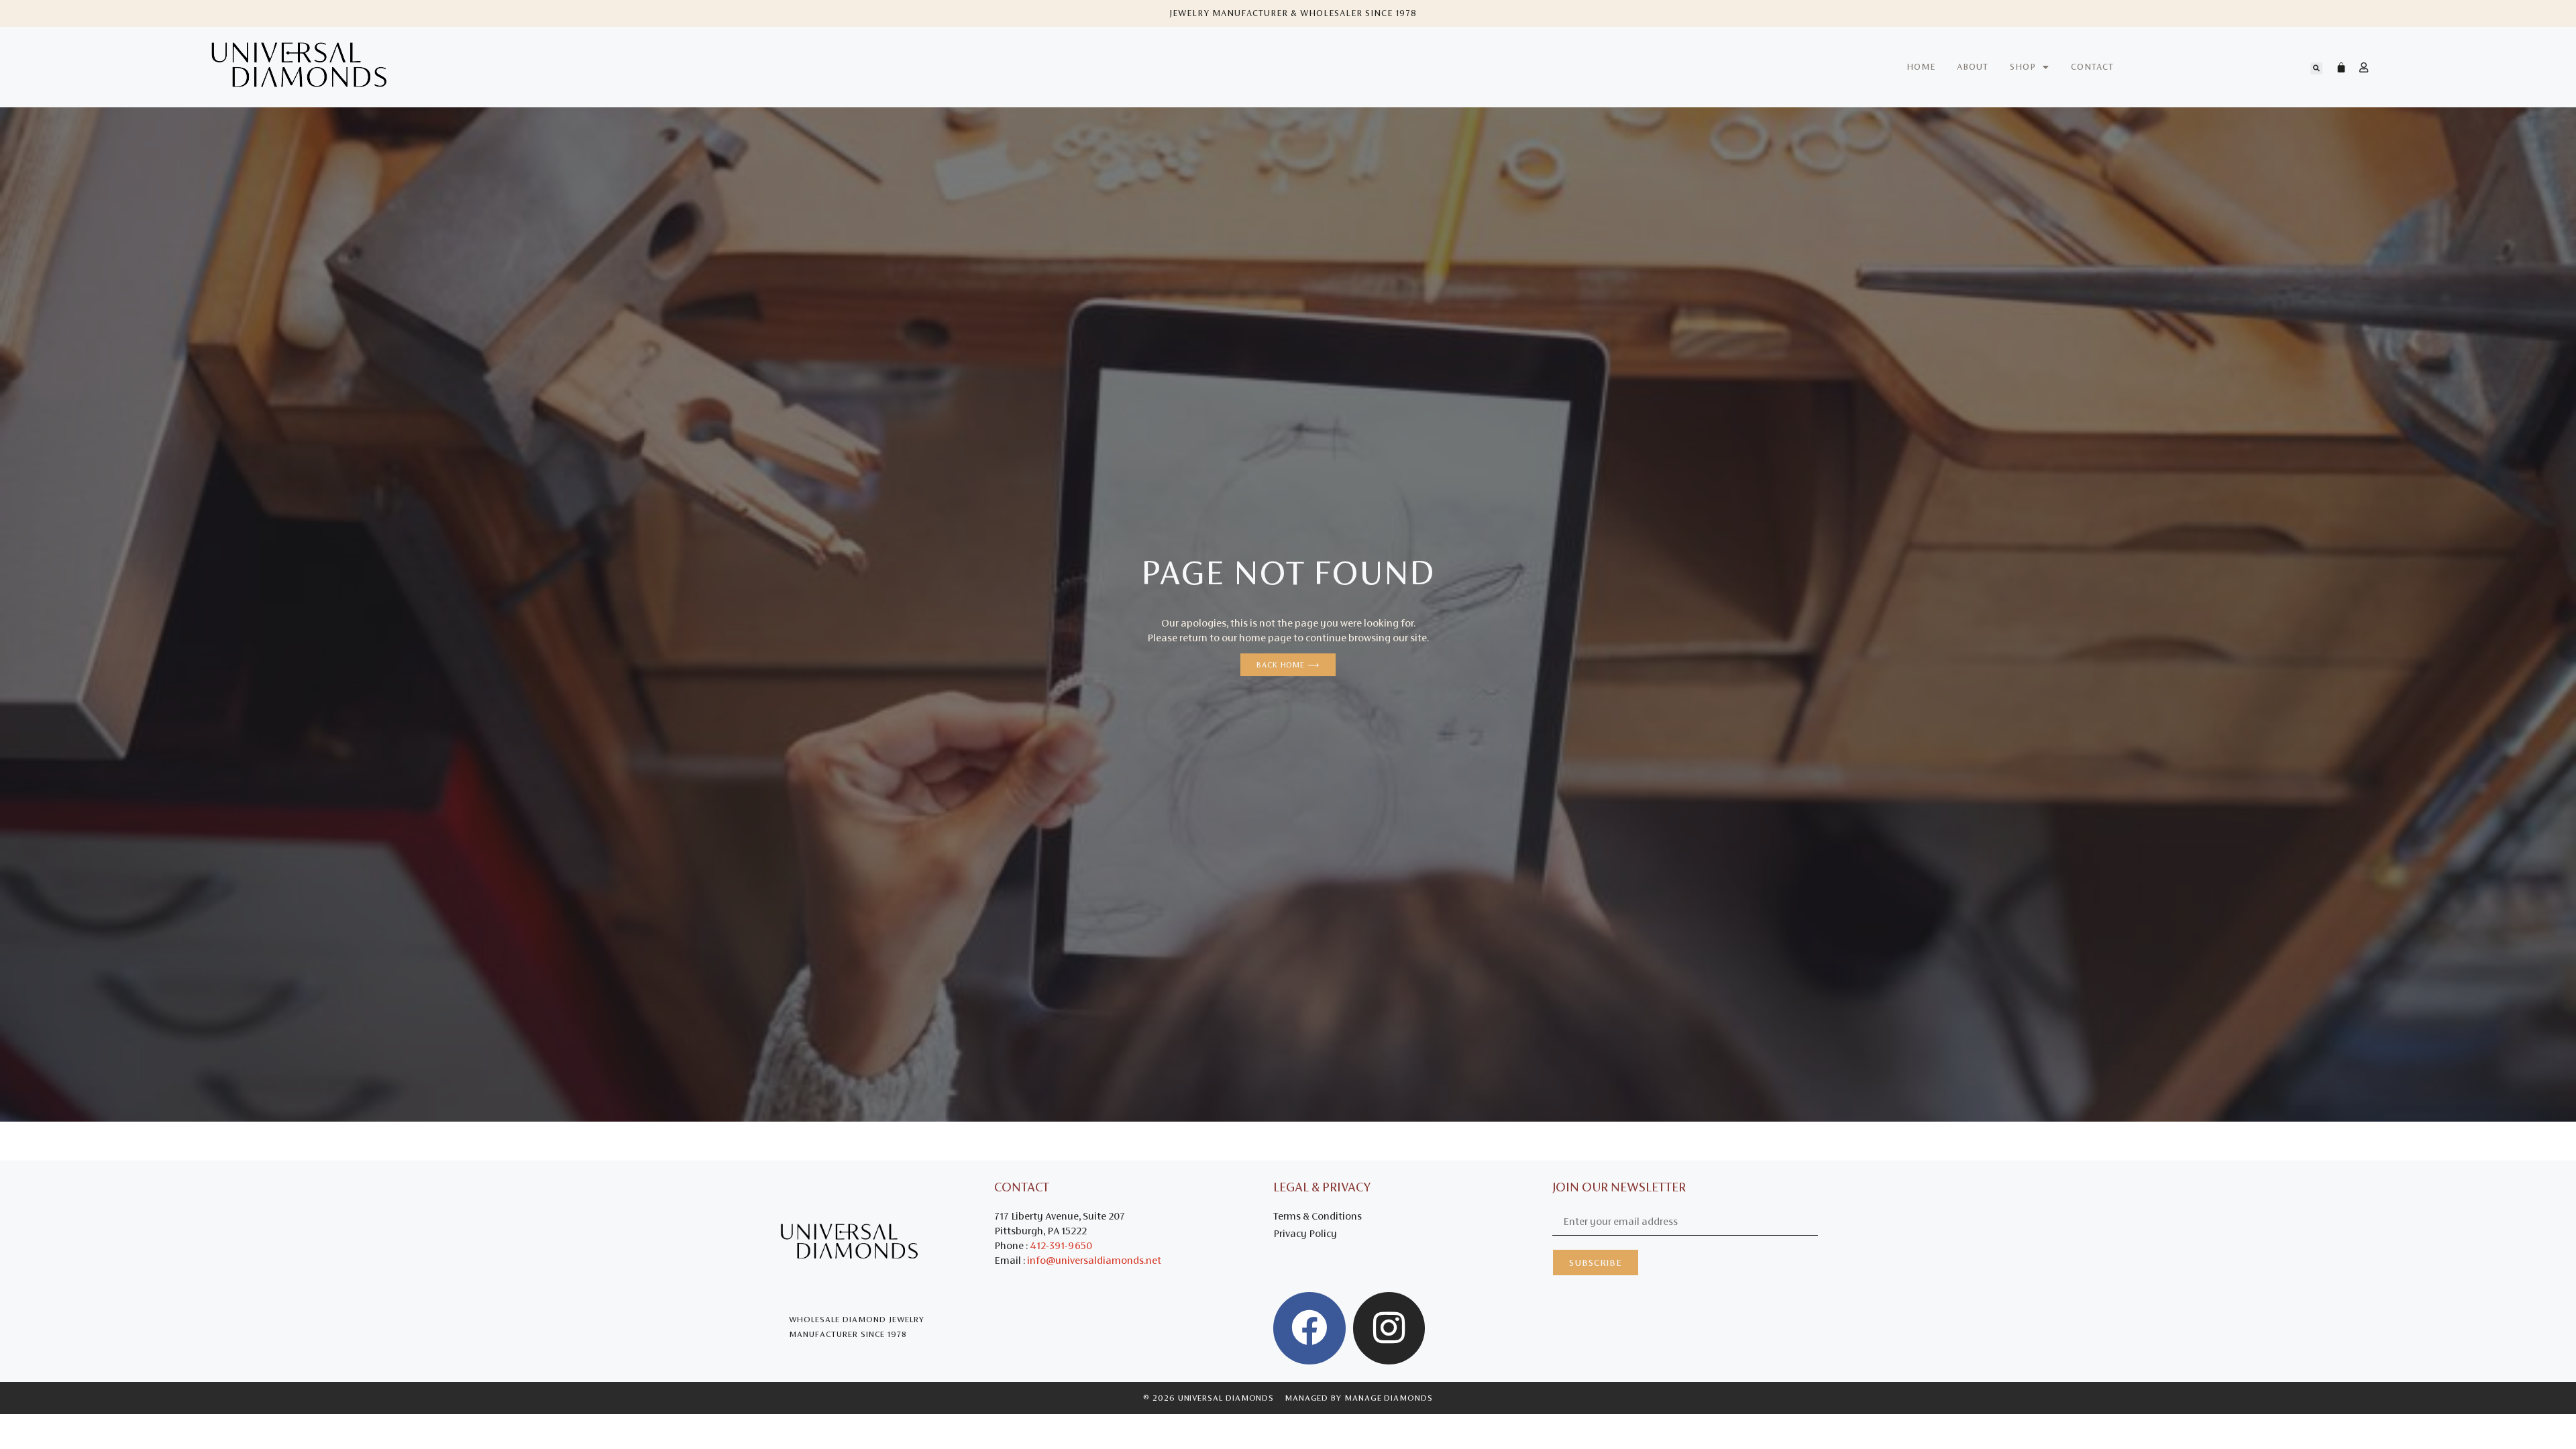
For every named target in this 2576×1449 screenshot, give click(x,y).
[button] (2316, 68)
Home (1921, 67)
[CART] (2334, 67)
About (1973, 67)
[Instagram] (1389, 1328)
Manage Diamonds (1389, 1398)
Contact (2092, 67)
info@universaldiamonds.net (1094, 1260)
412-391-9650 (1061, 1245)
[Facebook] (1309, 1328)
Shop (2023, 67)
